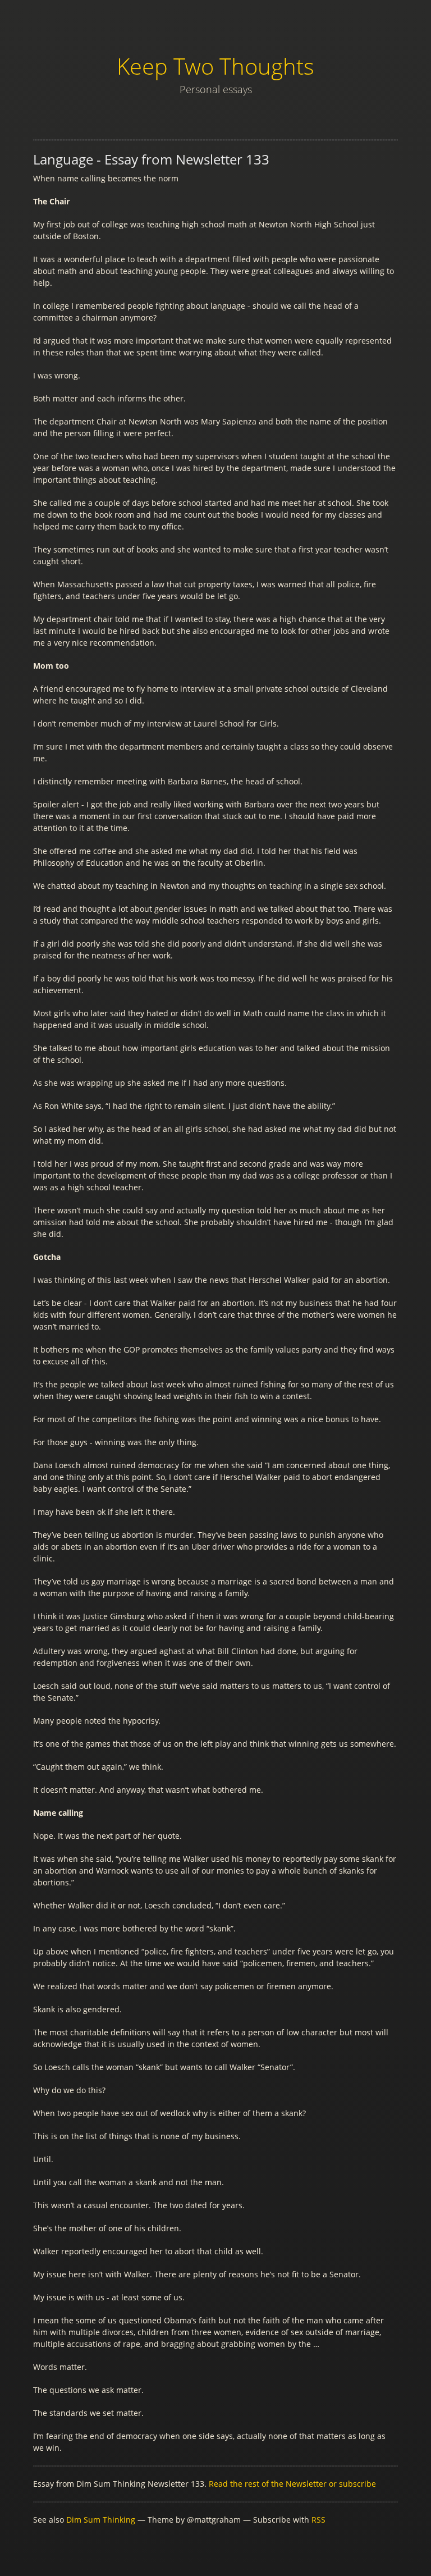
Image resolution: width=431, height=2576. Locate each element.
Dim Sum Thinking (101, 2520)
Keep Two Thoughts (215, 66)
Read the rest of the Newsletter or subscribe (292, 2484)
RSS (318, 2520)
